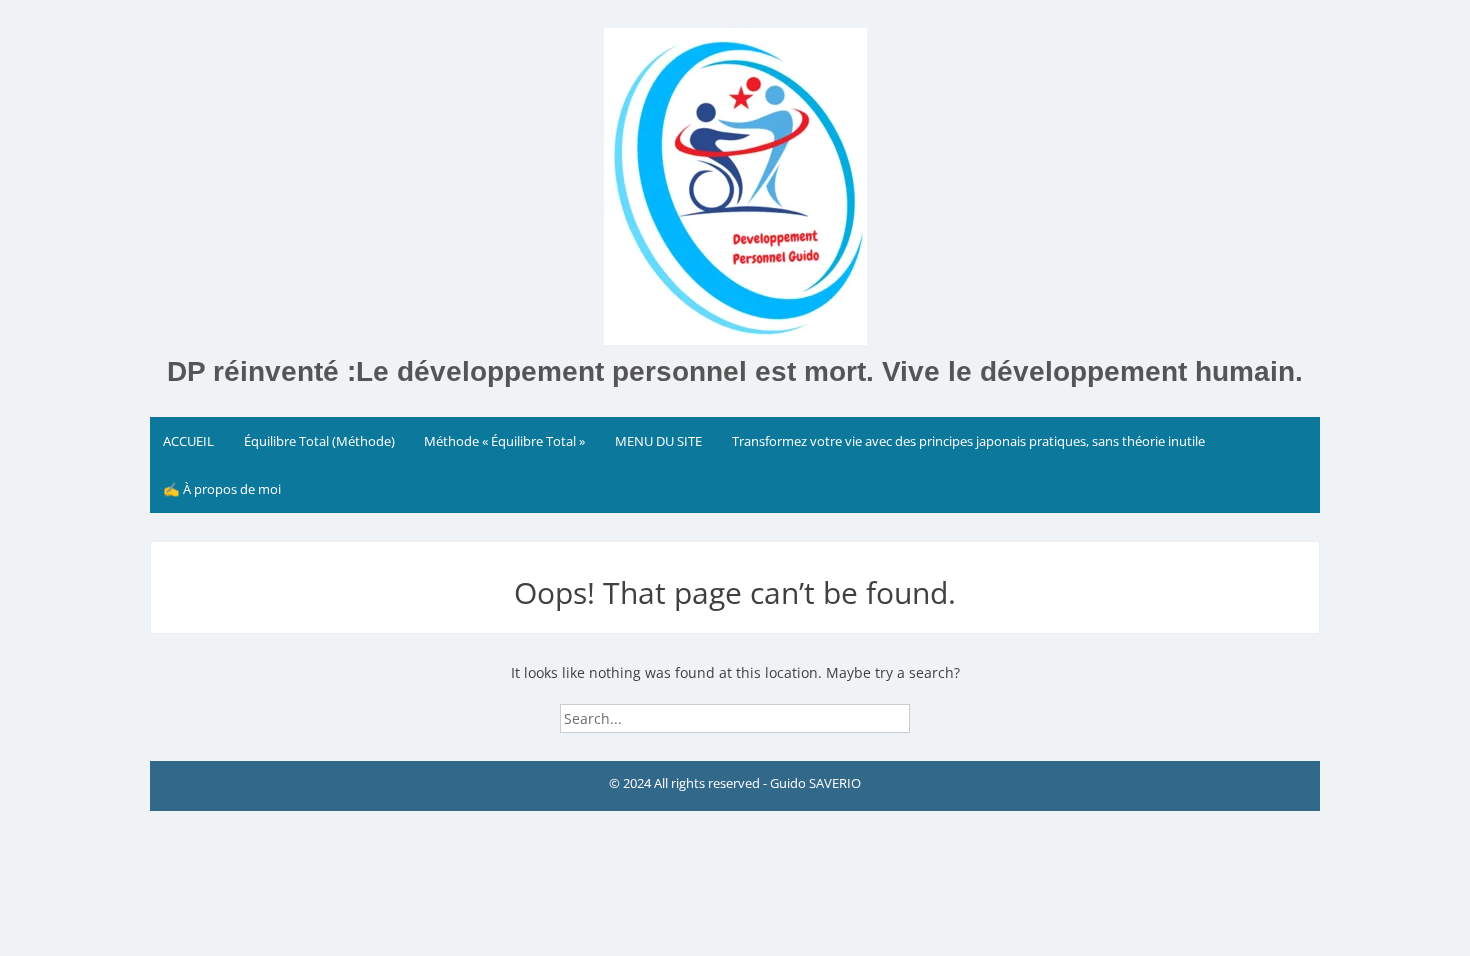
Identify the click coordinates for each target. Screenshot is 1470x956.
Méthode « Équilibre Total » (504, 441)
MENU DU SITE (658, 441)
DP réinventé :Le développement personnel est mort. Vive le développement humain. (735, 371)
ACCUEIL (188, 441)
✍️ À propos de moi (222, 489)
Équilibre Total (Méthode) (319, 441)
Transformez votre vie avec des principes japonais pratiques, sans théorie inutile (968, 441)
